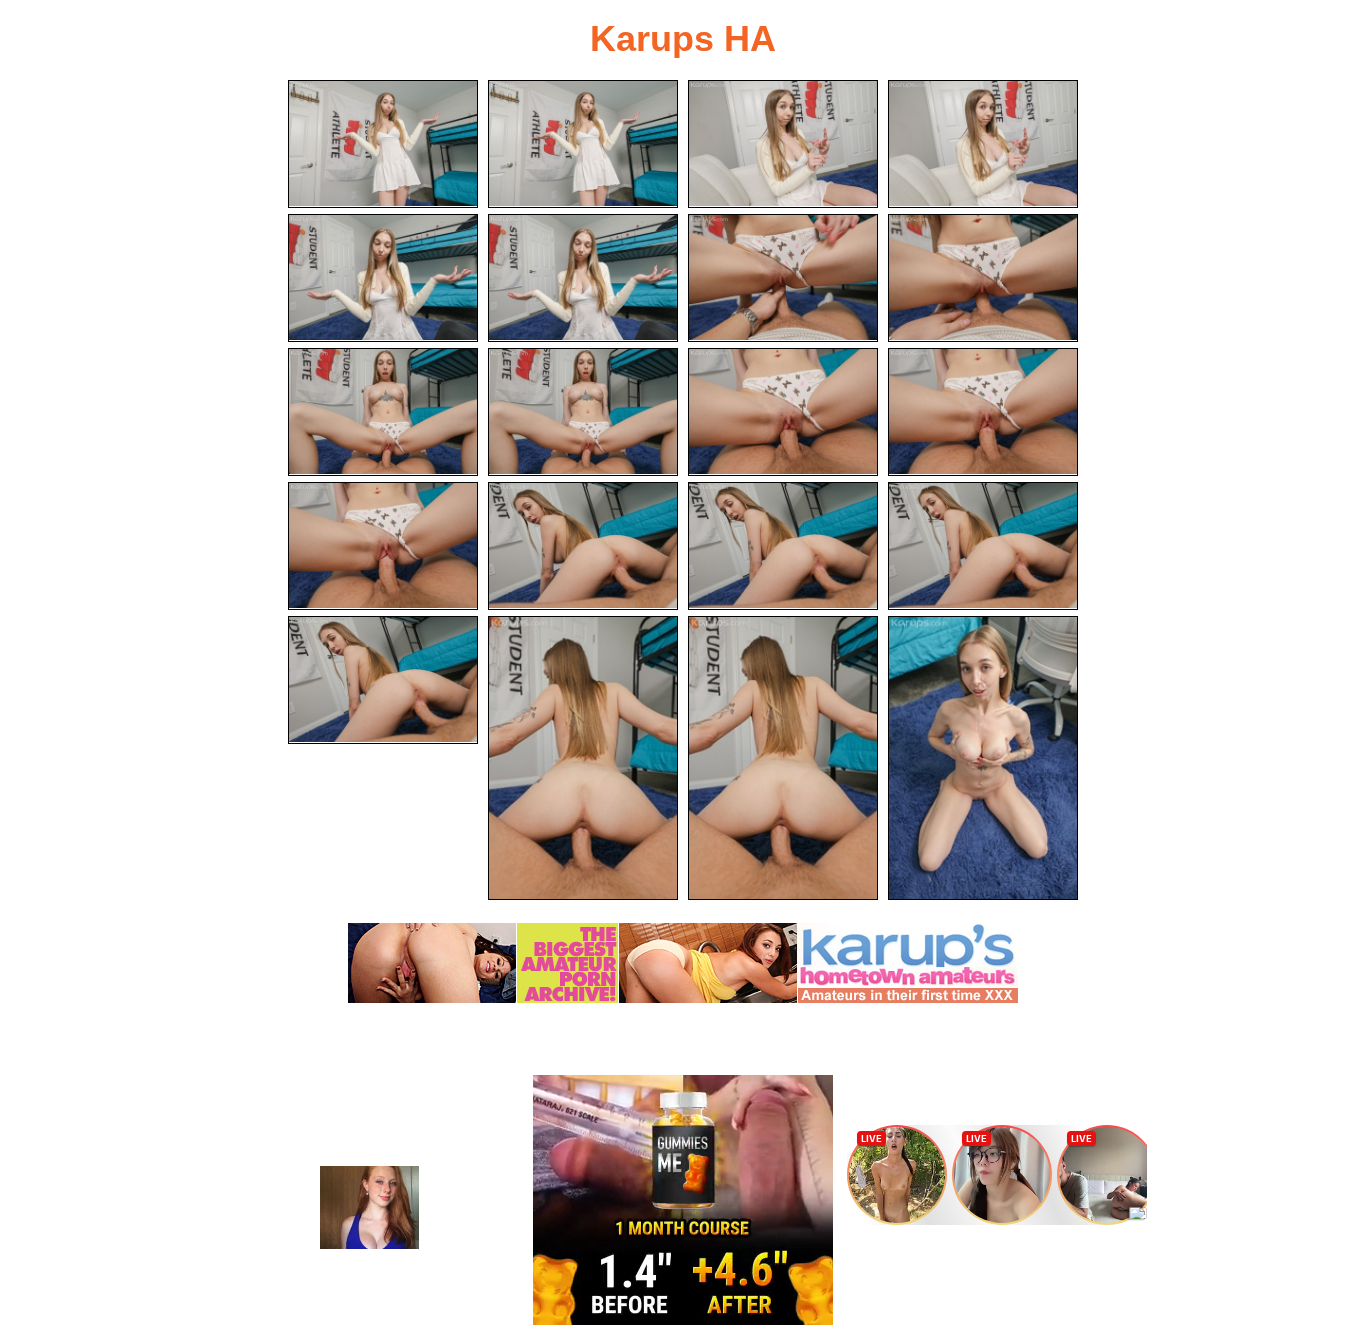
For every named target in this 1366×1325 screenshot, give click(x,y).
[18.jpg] (583, 758)
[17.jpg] (383, 680)
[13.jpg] (383, 546)
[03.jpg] (783, 144)
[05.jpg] (383, 278)
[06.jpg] (583, 278)
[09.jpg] (383, 412)
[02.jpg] (583, 144)
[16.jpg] (983, 546)
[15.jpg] (783, 546)
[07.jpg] (783, 278)
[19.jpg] (783, 758)
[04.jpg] (983, 144)
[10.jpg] (583, 412)
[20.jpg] (983, 758)
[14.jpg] (583, 546)
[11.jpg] (783, 412)
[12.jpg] (983, 412)
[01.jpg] (383, 144)
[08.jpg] (983, 278)
